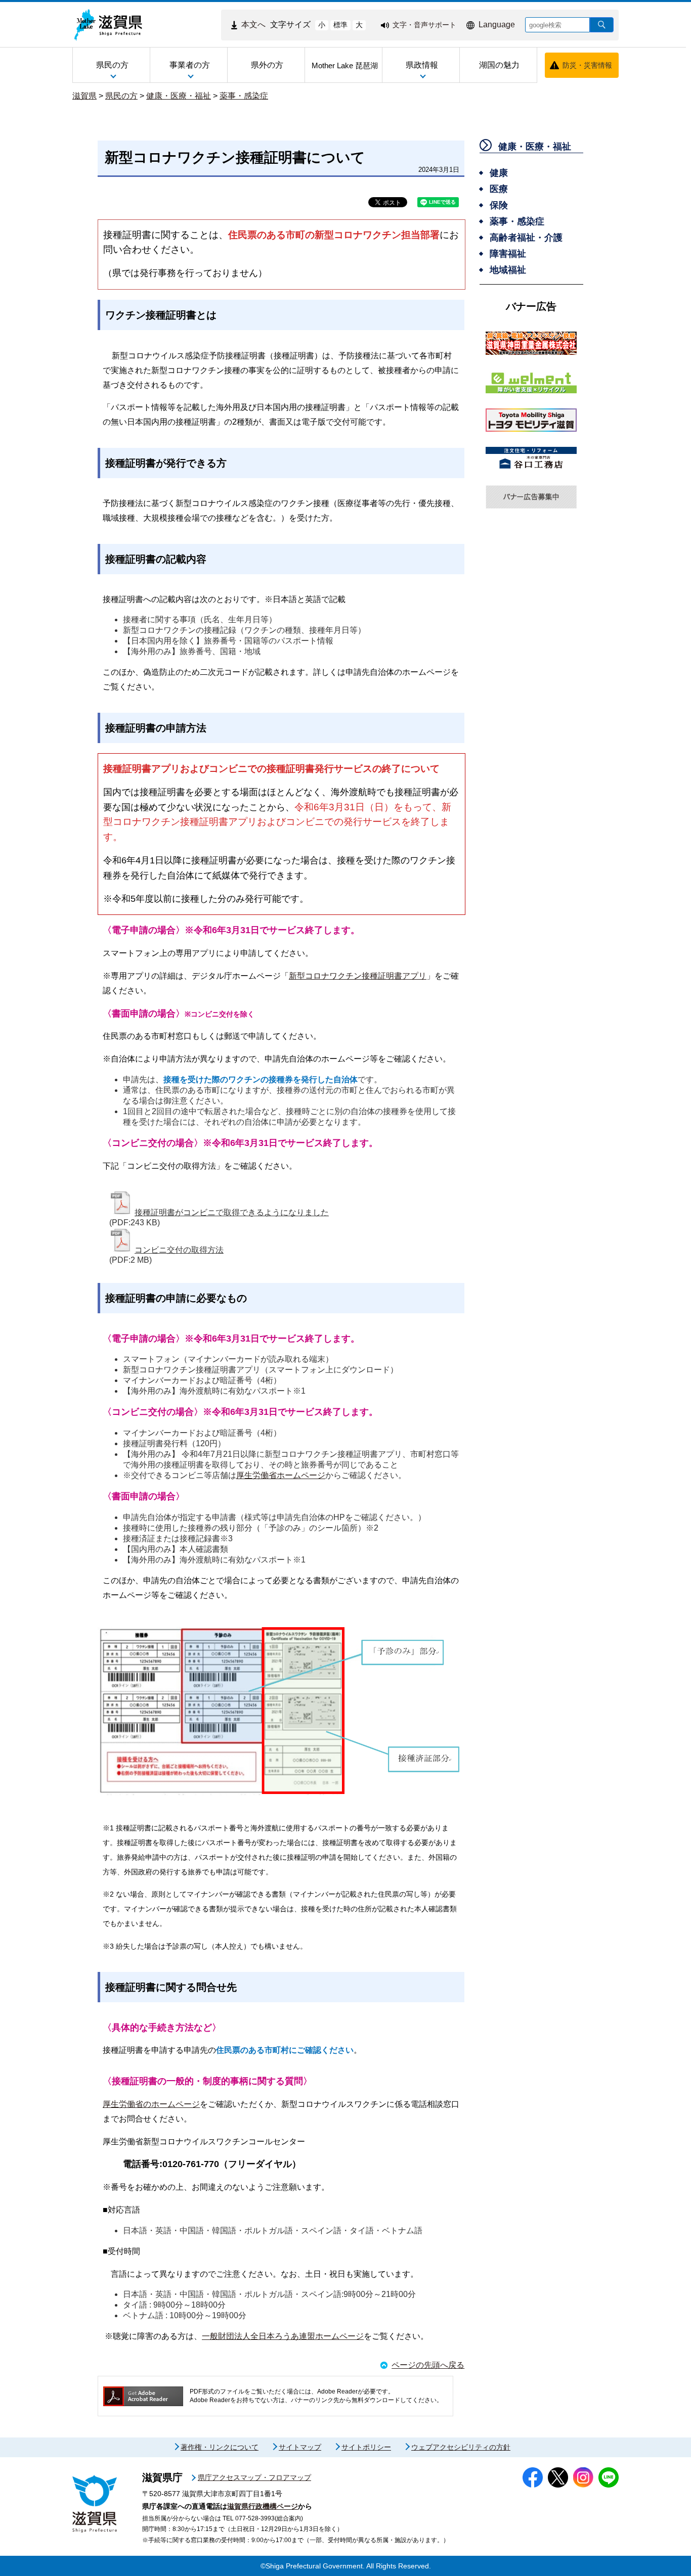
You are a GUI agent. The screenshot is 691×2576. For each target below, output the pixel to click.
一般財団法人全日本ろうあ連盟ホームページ (283, 2336)
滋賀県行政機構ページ (263, 2506)
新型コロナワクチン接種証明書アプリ (358, 976)
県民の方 (121, 96)
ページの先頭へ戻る (428, 2365)
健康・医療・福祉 (179, 96)
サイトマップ (300, 2447)
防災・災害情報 (587, 65)
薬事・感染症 (244, 96)
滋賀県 (84, 96)
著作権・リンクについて (220, 2447)
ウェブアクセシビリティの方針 (461, 2447)
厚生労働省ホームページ (281, 1475)
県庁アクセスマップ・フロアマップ (254, 2477)
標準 (340, 25)
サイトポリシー (366, 2447)
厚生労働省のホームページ (151, 2104)
